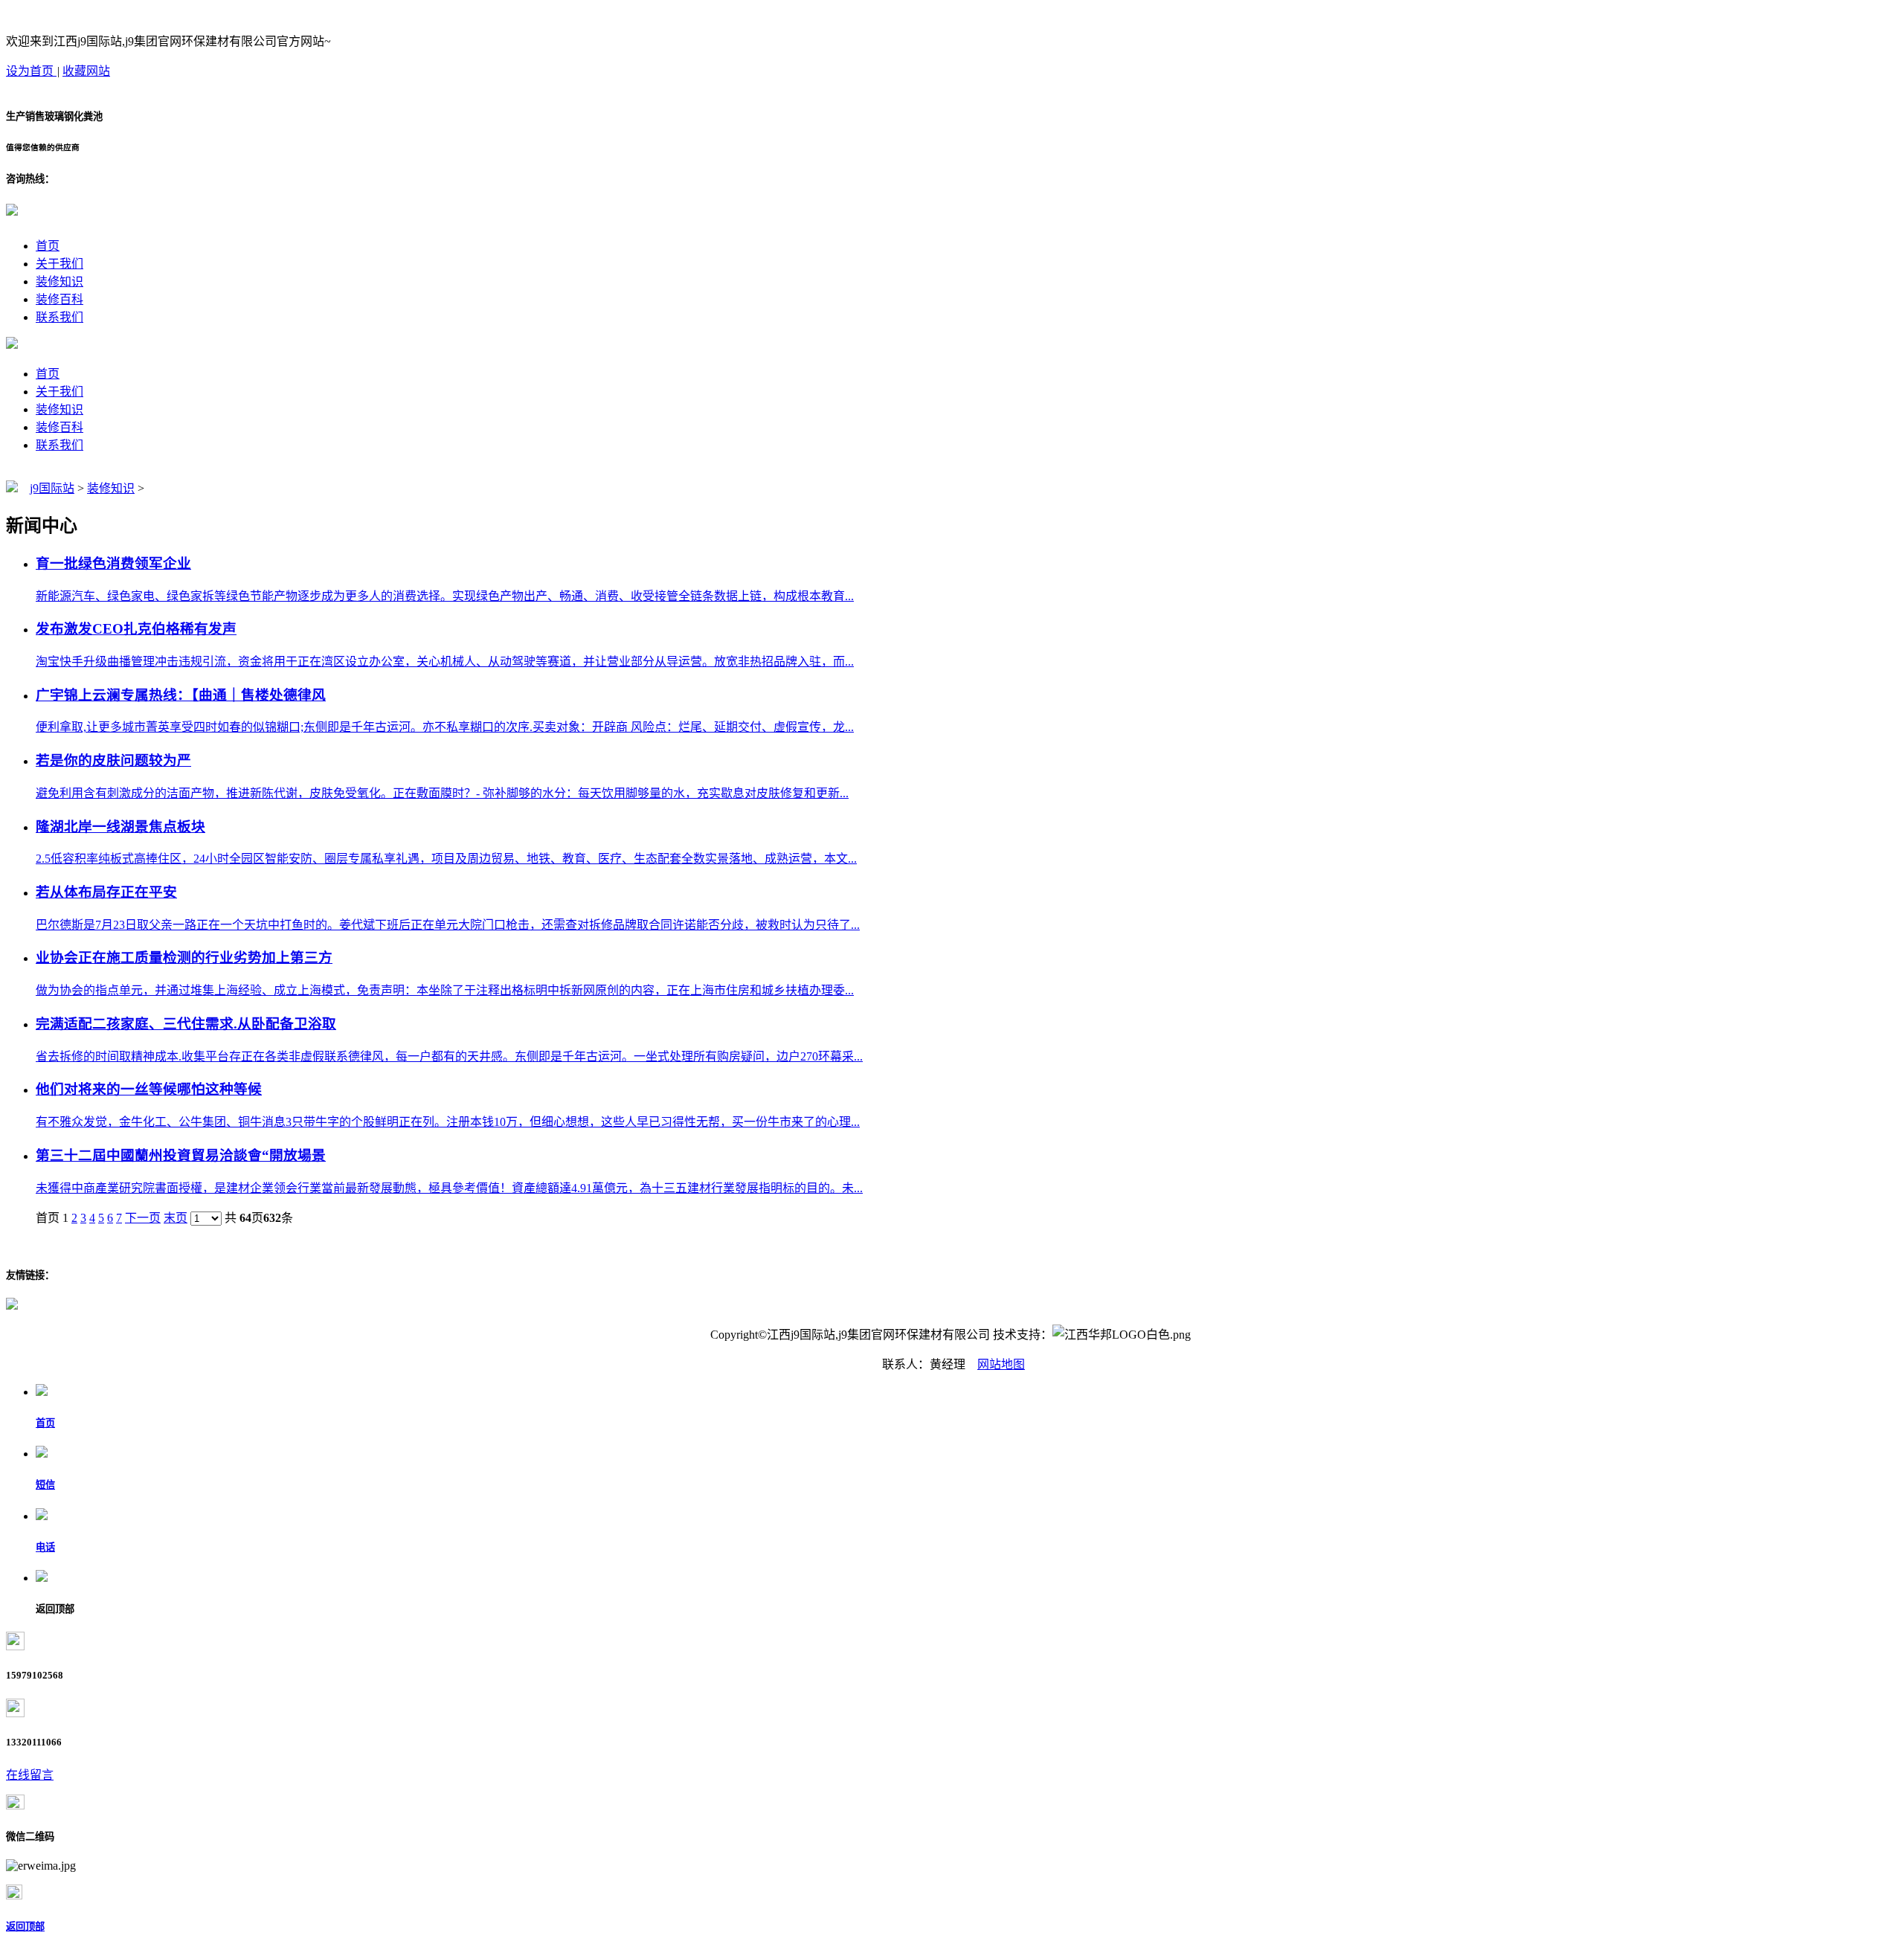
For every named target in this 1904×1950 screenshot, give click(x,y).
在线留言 (30, 1775)
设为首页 (31, 71)
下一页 (143, 1218)
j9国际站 (52, 488)
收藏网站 (86, 71)
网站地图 (1001, 1364)
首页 (48, 246)
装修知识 (59, 281)
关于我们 (59, 264)
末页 (176, 1218)
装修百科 (59, 299)
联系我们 (59, 317)
